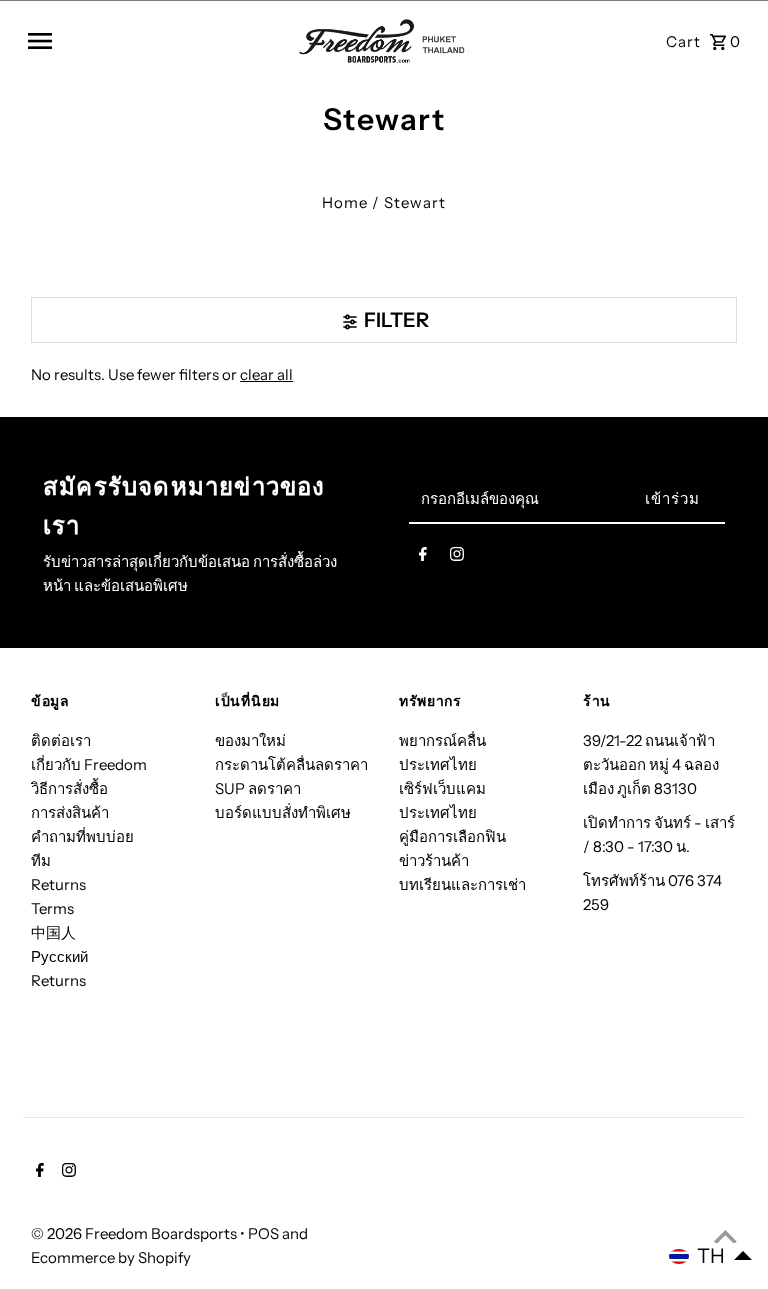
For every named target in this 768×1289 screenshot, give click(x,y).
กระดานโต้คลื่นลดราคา (291, 764)
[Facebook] (423, 558)
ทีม (41, 860)
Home (345, 202)
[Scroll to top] (725, 1236)
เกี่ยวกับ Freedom (89, 764)
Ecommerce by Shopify (111, 1257)
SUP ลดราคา (258, 788)
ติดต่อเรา (61, 740)
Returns (58, 884)
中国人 (53, 932)
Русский (59, 956)
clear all (266, 374)
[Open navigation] (156, 41)
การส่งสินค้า (70, 812)
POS (263, 1233)
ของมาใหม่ (250, 740)
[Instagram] (457, 558)
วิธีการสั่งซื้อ (69, 788)
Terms (52, 908)
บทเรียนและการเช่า (462, 884)
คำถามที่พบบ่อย (82, 836)
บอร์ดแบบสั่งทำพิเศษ (283, 812)
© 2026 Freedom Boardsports (135, 1233)
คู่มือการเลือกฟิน (452, 836)
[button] (711, 1256)
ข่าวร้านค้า (434, 860)
